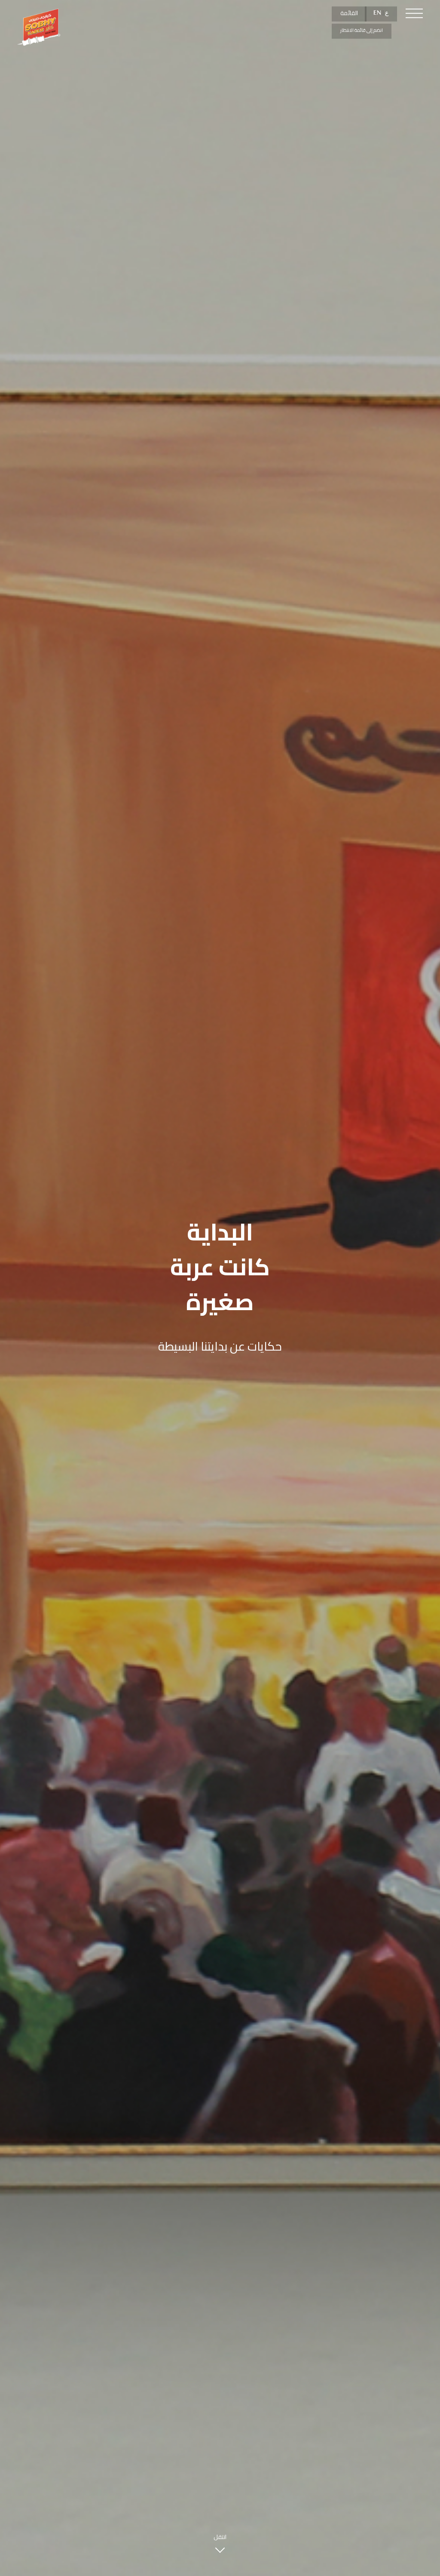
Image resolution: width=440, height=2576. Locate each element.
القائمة (349, 13)
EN (377, 13)
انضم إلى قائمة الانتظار (362, 30)
